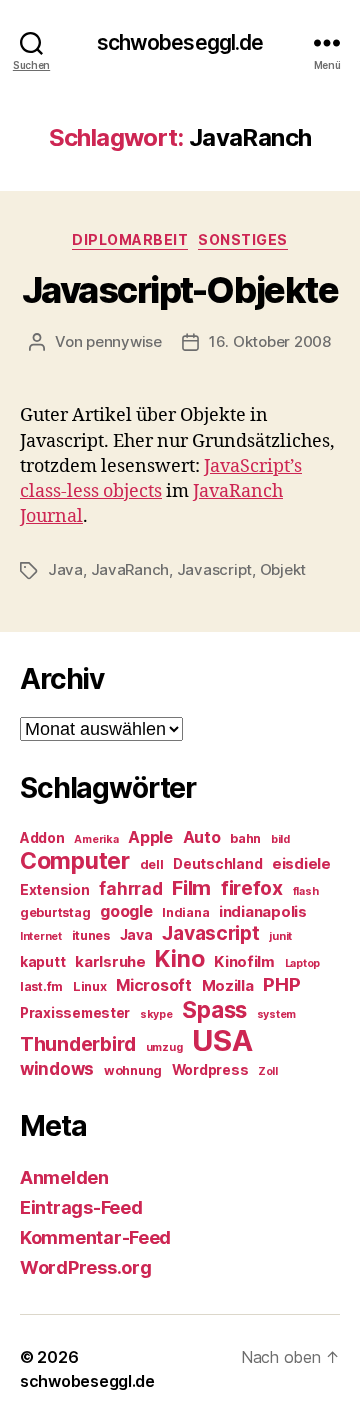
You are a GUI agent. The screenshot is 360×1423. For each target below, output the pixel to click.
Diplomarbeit (130, 239)
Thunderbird (78, 1044)
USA (222, 1040)
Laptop (302, 963)
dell (152, 864)
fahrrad (130, 889)
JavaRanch (130, 569)
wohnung (133, 1070)
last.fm (41, 986)
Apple (150, 837)
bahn (245, 838)
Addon (42, 838)
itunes (91, 935)
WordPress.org (86, 1267)
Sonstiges (243, 239)
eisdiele (301, 864)
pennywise (124, 341)
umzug (164, 1047)
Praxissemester (75, 1013)
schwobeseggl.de (180, 42)
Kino (179, 959)
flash (306, 891)
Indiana (185, 912)
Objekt (283, 569)
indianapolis (263, 912)
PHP (281, 984)
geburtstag (55, 912)
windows (57, 1069)
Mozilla (228, 986)
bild (280, 839)
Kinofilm (244, 962)
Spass (214, 1009)
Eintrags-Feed (81, 1207)
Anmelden (64, 1177)
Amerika (96, 839)
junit (280, 936)
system (276, 1014)
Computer (75, 861)
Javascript (214, 569)
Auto (202, 837)
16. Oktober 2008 (270, 341)
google (126, 911)
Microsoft (154, 985)
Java (65, 569)
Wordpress (210, 1070)
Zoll (268, 1071)
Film (191, 887)
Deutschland (217, 864)
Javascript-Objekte (180, 290)
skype (156, 1014)
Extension (55, 890)
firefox (252, 888)
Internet (41, 936)
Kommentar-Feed (95, 1237)
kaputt (42, 962)
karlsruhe (110, 962)
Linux (90, 986)
